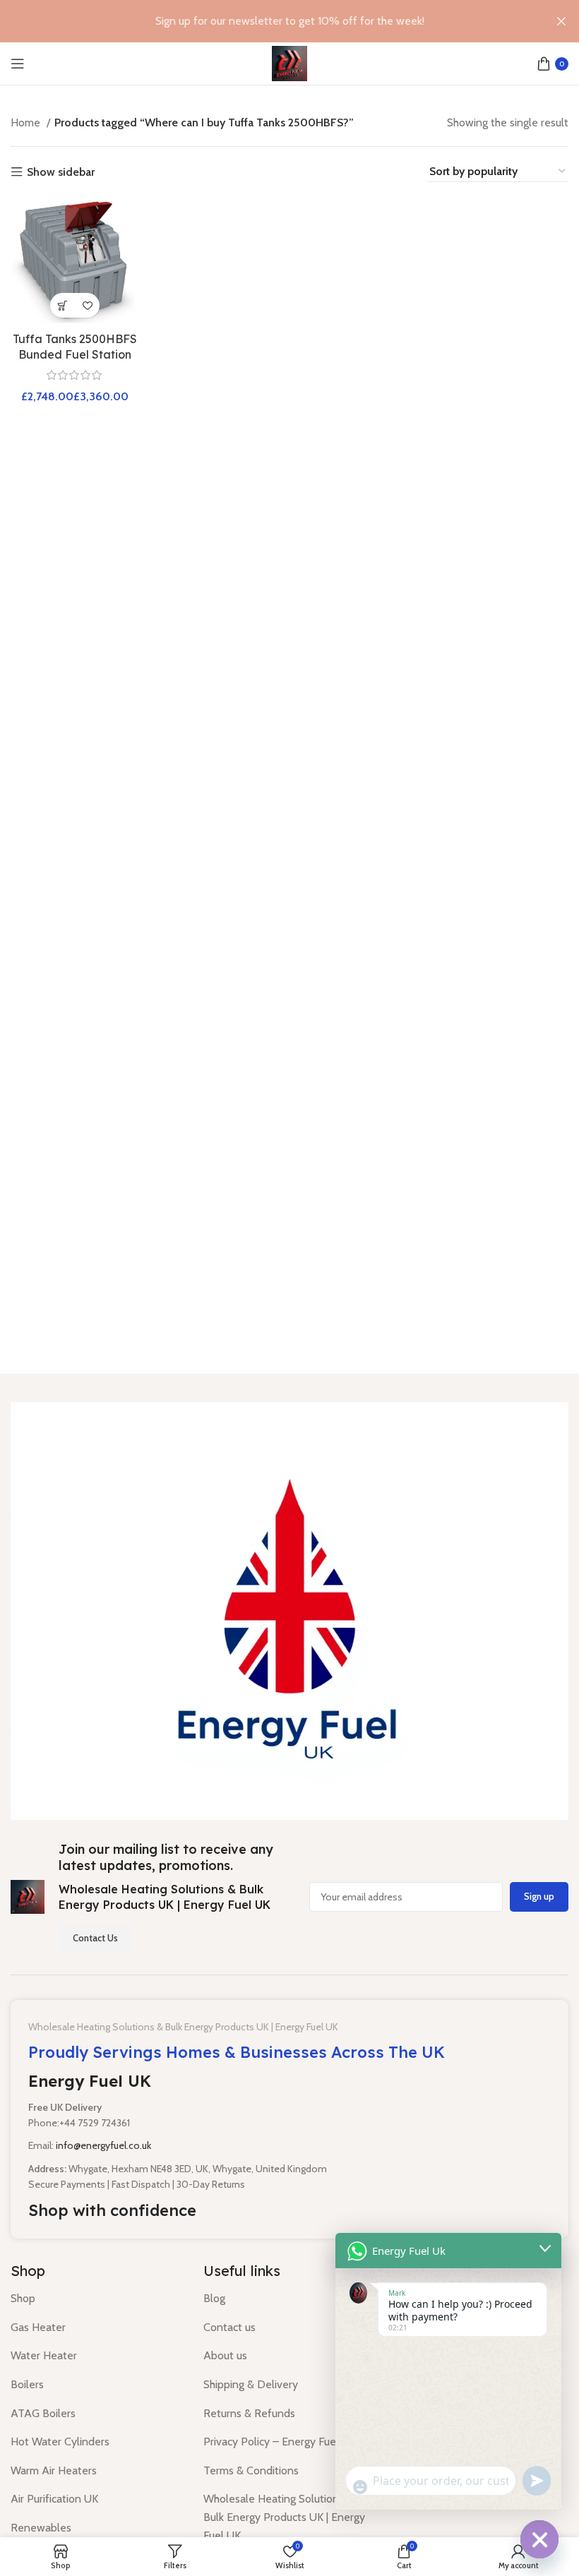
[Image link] (289, 1610)
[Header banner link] (268, 21)
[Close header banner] (561, 21)
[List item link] (96, 2299)
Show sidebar (61, 172)
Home (27, 122)
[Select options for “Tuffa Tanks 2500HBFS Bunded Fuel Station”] (62, 305)
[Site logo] (289, 62)
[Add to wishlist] (87, 305)
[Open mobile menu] (18, 64)
